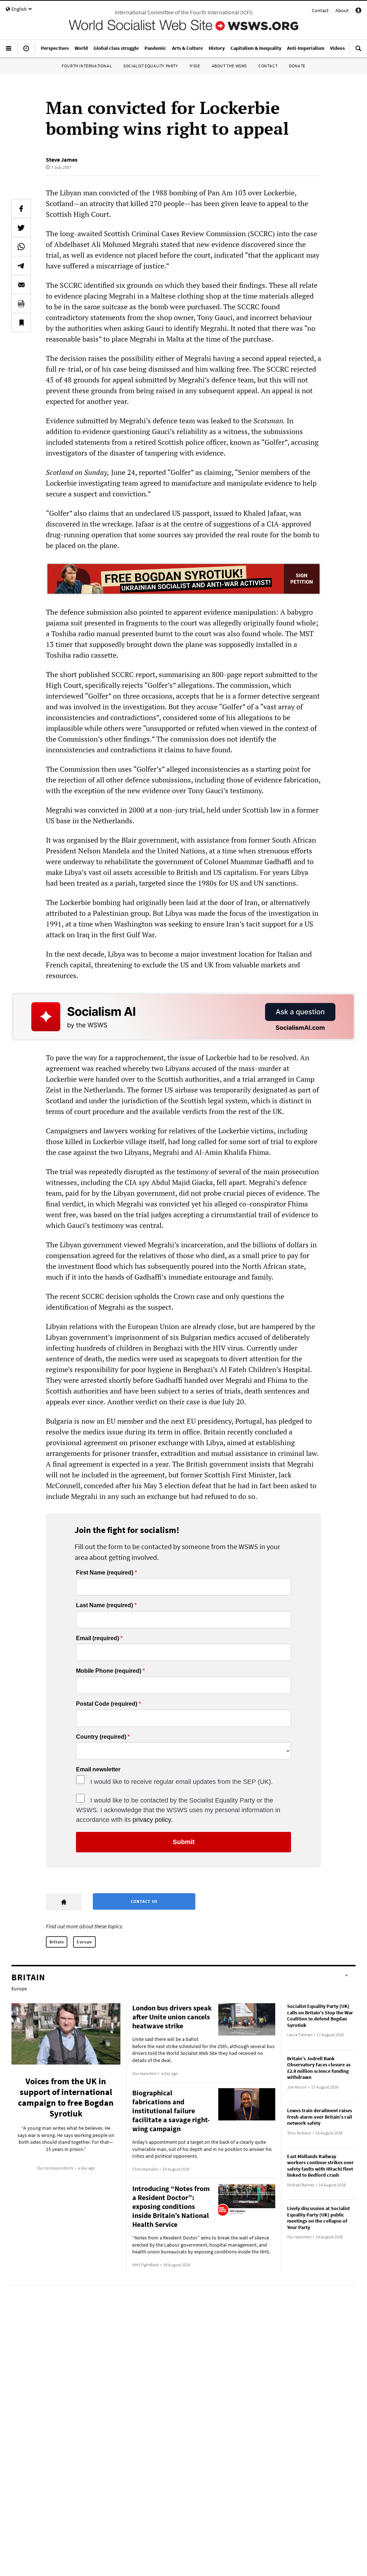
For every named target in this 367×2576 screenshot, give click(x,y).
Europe (84, 1942)
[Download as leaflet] (21, 304)
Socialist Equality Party (151, 66)
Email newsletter (98, 1770)
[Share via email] (21, 285)
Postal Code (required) (107, 1704)
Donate (297, 66)
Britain (57, 1942)
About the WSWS (229, 66)
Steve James (62, 159)
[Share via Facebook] (21, 209)
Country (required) (101, 1737)
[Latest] (26, 51)
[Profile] (358, 11)
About (342, 10)
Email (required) (97, 1638)
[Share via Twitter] (21, 228)
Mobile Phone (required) (109, 1671)
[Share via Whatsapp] (21, 247)
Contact (320, 10)
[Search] (358, 51)
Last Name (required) (104, 1605)
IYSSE (195, 66)
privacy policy (152, 1820)
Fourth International (87, 66)
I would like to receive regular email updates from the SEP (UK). (182, 1782)
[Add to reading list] (21, 323)
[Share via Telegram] (21, 266)
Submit (184, 1842)
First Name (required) (105, 1573)
